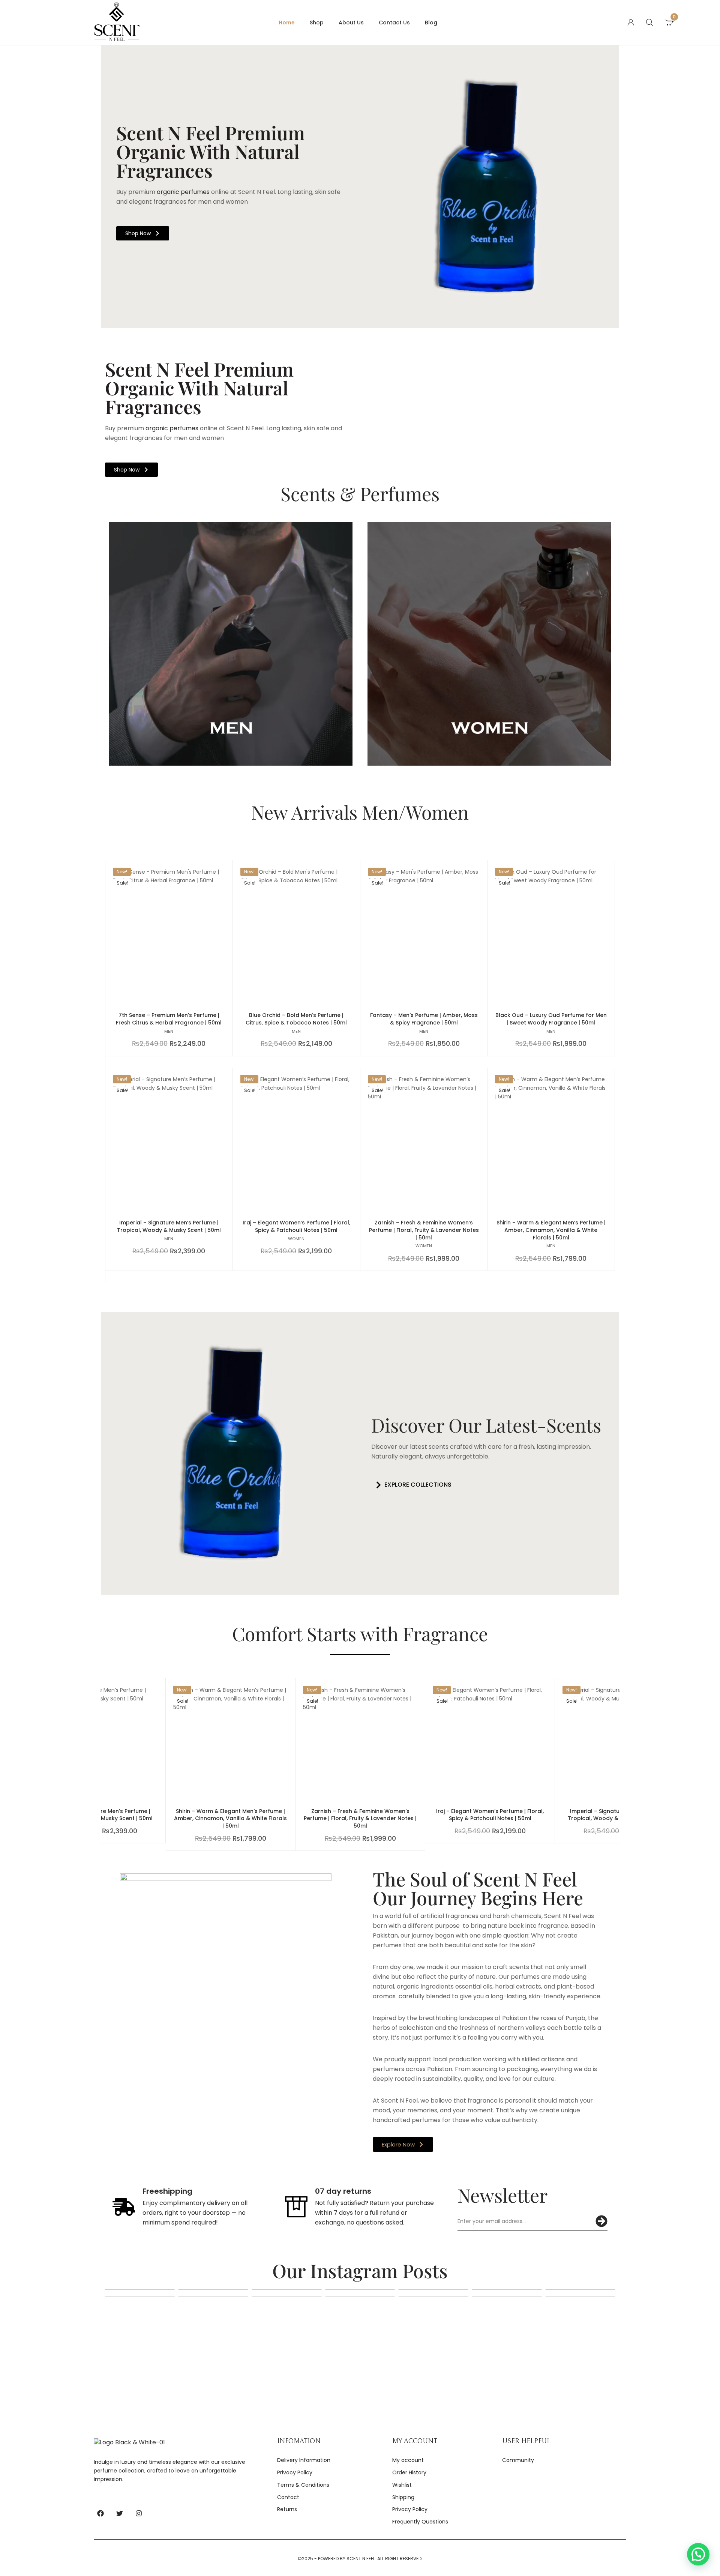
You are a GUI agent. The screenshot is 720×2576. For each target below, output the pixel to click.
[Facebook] (100, 2513)
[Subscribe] (601, 2221)
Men (169, 1031)
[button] (411, 1485)
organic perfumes (182, 192)
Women (296, 1239)
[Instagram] (139, 2513)
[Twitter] (120, 2513)
